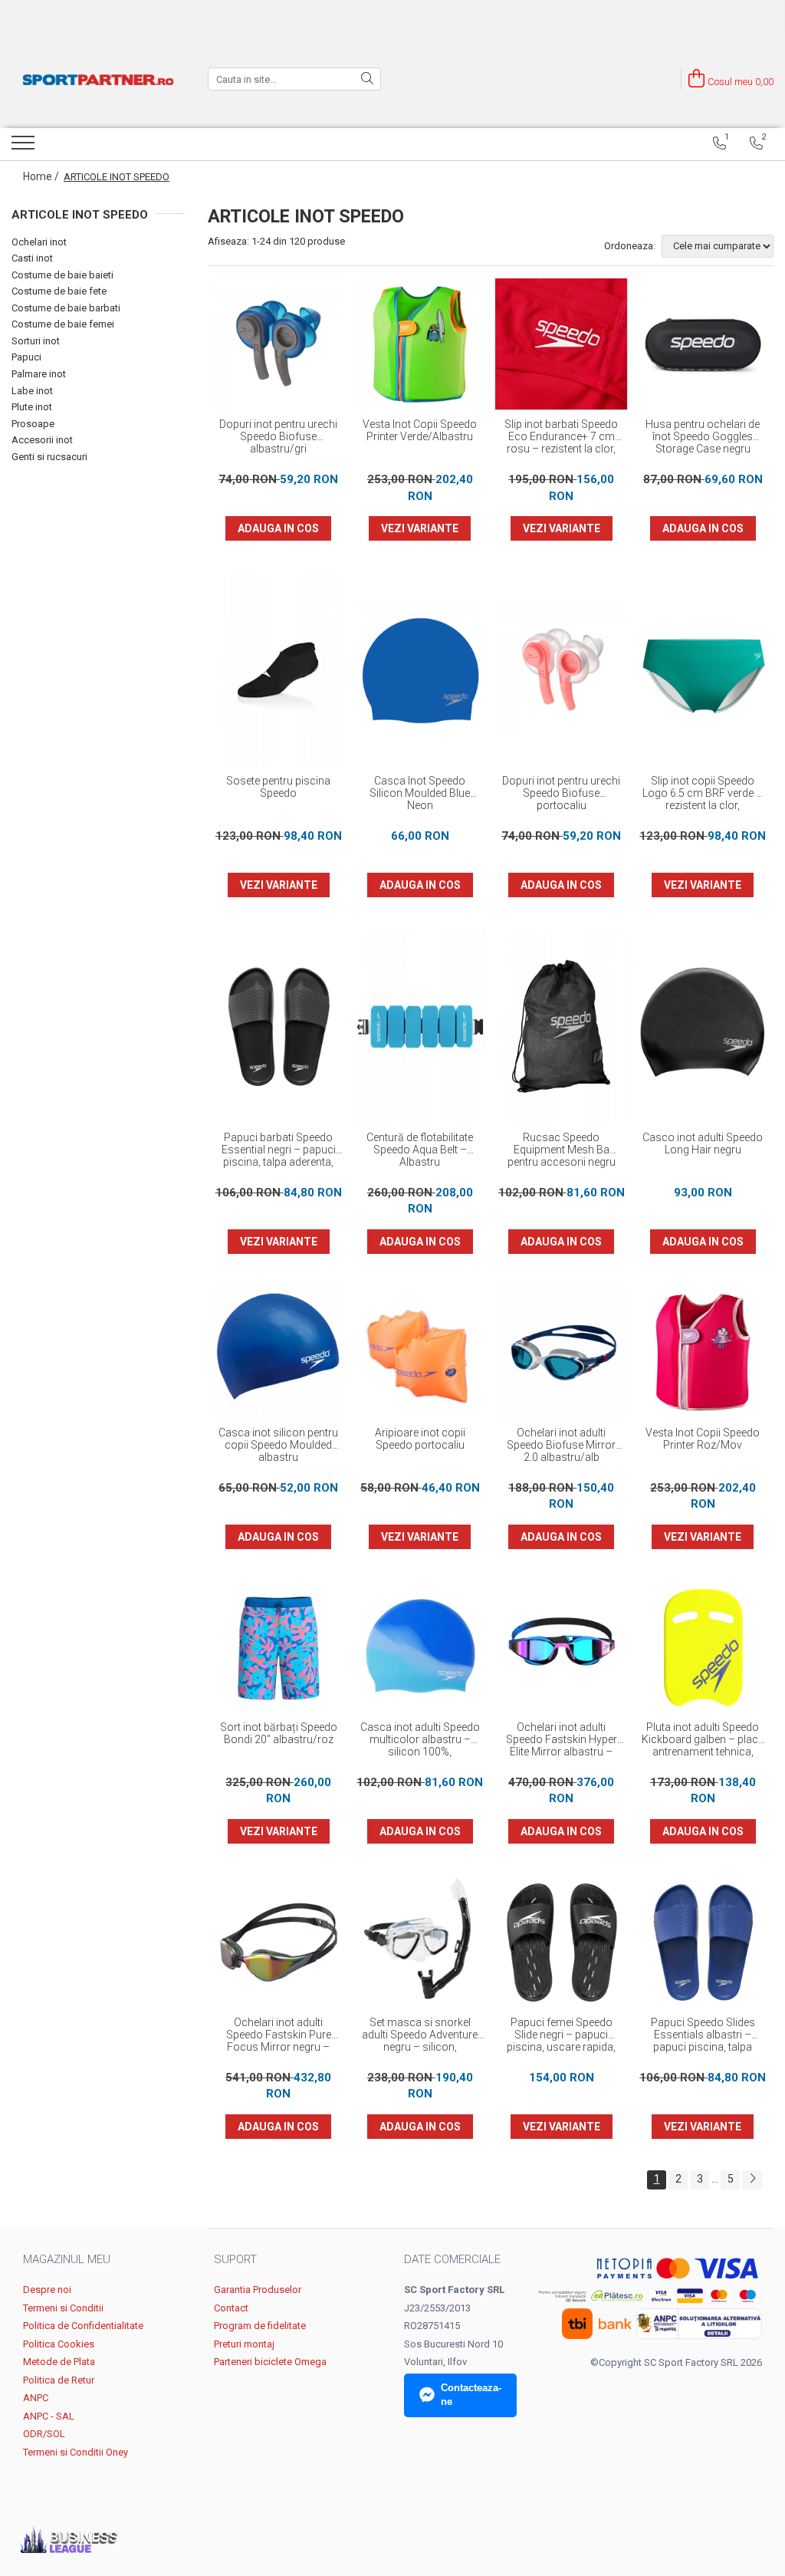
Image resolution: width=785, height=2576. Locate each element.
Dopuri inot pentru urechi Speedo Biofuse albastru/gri (278, 436)
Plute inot (32, 407)
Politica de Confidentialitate (83, 2326)
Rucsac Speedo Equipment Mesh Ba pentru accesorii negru (562, 1150)
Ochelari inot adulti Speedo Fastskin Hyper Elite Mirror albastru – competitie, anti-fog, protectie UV (562, 1740)
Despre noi (47, 2290)
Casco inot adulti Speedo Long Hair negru (703, 1143)
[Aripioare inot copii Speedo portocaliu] (420, 1352)
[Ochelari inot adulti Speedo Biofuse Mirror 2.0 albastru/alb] (562, 1352)
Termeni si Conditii (63, 2308)
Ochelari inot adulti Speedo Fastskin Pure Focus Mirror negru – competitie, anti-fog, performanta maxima (279, 2035)
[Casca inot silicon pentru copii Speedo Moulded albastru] (279, 1352)
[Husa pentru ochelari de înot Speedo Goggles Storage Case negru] (703, 345)
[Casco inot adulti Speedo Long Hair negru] (703, 1026)
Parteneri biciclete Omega (270, 2362)
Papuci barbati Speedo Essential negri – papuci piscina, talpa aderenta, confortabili (279, 1150)
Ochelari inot (39, 242)
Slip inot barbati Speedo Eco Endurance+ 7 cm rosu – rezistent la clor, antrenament (561, 437)
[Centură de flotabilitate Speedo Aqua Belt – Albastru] (420, 1026)
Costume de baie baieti (62, 275)
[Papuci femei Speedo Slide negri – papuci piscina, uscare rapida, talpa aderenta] (562, 1942)
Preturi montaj (244, 2344)
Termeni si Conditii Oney (76, 2452)
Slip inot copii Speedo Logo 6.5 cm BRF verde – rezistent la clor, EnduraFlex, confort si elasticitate (703, 794)
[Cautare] (367, 79)
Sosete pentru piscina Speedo (278, 787)
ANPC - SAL (49, 2416)
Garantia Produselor (258, 2290)
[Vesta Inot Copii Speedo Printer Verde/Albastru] (420, 345)
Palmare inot (39, 374)
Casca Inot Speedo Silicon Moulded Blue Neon (420, 793)
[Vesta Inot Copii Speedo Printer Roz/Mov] (703, 1352)
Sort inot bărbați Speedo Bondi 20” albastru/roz (279, 1733)
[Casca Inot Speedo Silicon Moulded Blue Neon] (420, 671)
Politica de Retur (59, 2380)
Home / (42, 176)
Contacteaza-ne (471, 2395)
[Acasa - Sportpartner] (98, 79)
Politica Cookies (59, 2344)
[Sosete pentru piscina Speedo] (279, 670)
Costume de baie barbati (66, 308)
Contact (231, 2308)
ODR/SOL (44, 2434)
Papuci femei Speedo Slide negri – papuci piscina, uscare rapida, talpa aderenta (561, 2035)
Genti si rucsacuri (49, 457)
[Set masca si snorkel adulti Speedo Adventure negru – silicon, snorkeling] (420, 1942)
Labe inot (32, 391)
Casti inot (32, 258)
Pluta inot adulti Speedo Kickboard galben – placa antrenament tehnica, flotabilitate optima (703, 1740)
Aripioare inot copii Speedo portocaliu (420, 1439)
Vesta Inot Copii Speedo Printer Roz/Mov (703, 1439)
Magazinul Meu (67, 2259)
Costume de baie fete (59, 291)
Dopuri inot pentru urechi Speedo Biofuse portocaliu (561, 793)
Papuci (26, 357)
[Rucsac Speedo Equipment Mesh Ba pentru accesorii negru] (562, 1026)
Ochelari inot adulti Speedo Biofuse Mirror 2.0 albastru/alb (561, 1445)
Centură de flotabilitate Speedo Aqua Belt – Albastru (420, 1150)
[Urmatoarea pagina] (752, 2180)
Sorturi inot (36, 341)
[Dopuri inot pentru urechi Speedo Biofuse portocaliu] (562, 671)
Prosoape (33, 424)
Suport (235, 2259)
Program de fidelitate (260, 2326)
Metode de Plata (59, 2362)
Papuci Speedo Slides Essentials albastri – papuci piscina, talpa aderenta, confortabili (703, 2035)
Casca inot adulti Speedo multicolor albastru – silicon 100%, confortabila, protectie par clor (420, 1740)
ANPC (36, 2398)
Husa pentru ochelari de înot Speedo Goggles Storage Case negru (703, 436)
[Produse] (25, 147)
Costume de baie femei (63, 324)
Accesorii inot (42, 440)
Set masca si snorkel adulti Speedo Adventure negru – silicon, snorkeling (420, 2035)
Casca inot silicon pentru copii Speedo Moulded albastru (278, 1445)
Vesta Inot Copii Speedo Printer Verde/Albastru (420, 430)
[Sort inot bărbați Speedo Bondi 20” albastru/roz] (279, 1648)
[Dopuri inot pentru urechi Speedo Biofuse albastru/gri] (279, 345)
